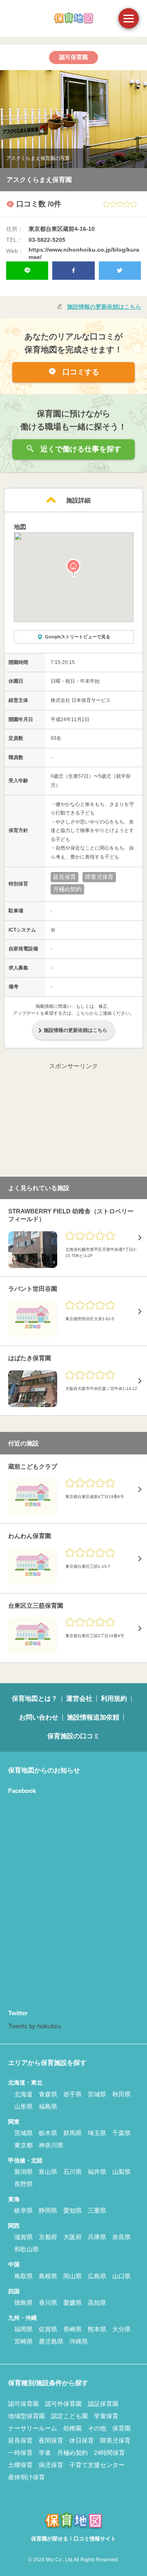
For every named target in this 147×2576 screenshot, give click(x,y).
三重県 (97, 2210)
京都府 (48, 2237)
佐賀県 (48, 2329)
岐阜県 (23, 2210)
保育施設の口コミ (73, 1736)
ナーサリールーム (33, 2428)
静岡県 (48, 2210)
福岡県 (23, 2329)
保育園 (121, 2428)
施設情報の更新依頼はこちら (104, 307)
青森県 (48, 2094)
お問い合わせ (39, 1717)
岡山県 (72, 2276)
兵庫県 (97, 2237)
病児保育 (51, 2465)
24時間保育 (109, 2453)
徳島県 (23, 2303)
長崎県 (72, 2329)
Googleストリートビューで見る (78, 637)
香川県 (48, 2303)
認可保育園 (23, 2404)
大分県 (121, 2329)
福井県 (97, 2172)
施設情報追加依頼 (93, 1717)
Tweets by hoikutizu (35, 2026)
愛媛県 (72, 2303)
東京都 (23, 2145)
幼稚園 (72, 2428)
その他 (97, 2428)
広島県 (97, 2276)
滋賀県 (23, 2237)
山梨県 (121, 2172)
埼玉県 (97, 2133)
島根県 (48, 2276)
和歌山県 (27, 2249)
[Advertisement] (73, 1122)
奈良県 (121, 2237)
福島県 (48, 2106)
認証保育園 (103, 2404)
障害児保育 (115, 2440)
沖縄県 (79, 2341)
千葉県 (121, 2133)
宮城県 (97, 2094)
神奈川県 (51, 2145)
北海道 (23, 2094)
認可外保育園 (63, 2404)
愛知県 (72, 2210)
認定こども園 (69, 2416)
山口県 (121, 2276)
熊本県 (97, 2329)
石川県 (72, 2172)
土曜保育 (20, 2465)
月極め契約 (72, 2453)
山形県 (23, 2106)
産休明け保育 (27, 2477)
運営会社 (79, 1699)
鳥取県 (23, 2276)
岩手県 (72, 2094)
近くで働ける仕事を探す (80, 449)
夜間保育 (51, 2440)
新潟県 (23, 2172)
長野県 (23, 2184)
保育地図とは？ (35, 1699)
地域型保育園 (27, 2416)
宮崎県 (23, 2341)
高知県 (97, 2303)
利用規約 (114, 1699)
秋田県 (121, 2094)
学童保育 (106, 2416)
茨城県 (23, 2133)
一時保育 (20, 2453)
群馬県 (72, 2133)
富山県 (48, 2172)
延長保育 (20, 2440)
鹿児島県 (51, 2341)
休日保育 (82, 2440)
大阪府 (72, 2237)
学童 (45, 2453)
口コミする (80, 372)
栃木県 (48, 2133)
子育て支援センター (97, 2465)
